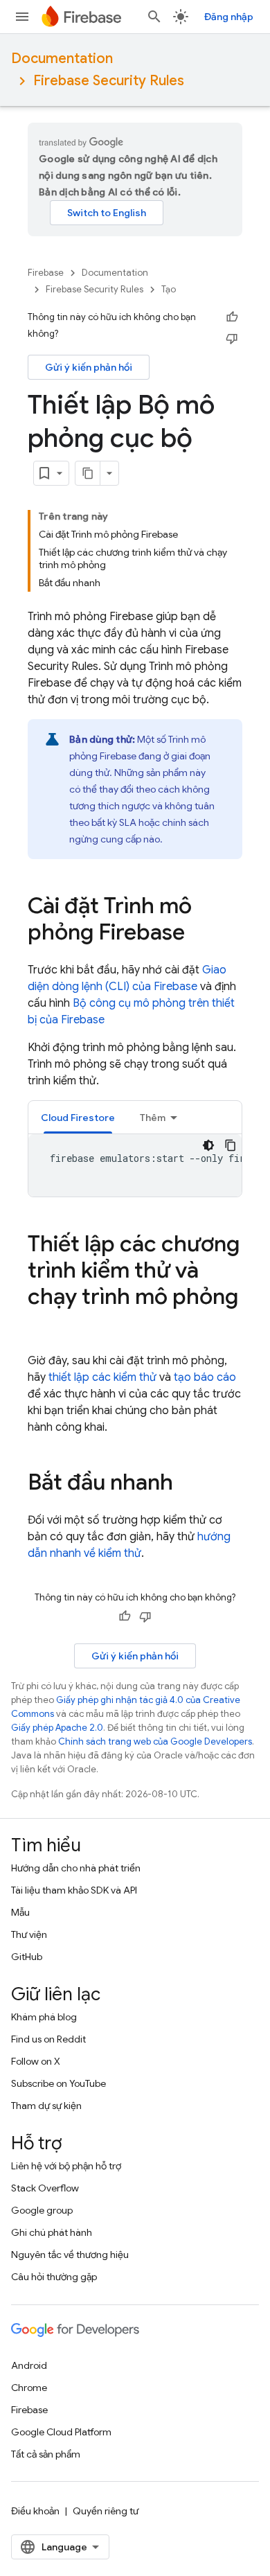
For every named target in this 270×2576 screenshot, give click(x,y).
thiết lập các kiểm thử (102, 1377)
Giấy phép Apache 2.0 (57, 1728)
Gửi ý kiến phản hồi (89, 367)
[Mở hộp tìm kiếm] (154, 17)
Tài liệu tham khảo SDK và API (74, 1890)
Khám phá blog (44, 2017)
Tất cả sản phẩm (46, 2454)
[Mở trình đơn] (22, 17)
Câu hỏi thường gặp (54, 2277)
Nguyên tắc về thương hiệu (70, 2255)
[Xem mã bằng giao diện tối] (208, 1145)
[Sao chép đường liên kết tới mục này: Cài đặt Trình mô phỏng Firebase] (199, 934)
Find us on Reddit (48, 2039)
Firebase (46, 273)
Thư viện (29, 1934)
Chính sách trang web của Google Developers (155, 1741)
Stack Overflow (45, 2188)
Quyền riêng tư (106, 2511)
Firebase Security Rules (109, 81)
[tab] (78, 1117)
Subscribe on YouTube (58, 2083)
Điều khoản (35, 2511)
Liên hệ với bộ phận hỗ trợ (66, 2166)
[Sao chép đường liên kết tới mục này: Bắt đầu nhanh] (187, 1484)
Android (29, 2365)
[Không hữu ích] (232, 338)
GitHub (27, 1957)
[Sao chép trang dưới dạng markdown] (88, 473)
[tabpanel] (135, 1165)
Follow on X (36, 2061)
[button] (78, 1117)
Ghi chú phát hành (52, 2232)
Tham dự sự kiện (46, 2106)
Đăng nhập (229, 17)
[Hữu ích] (232, 317)
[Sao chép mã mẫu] (231, 1145)
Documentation (62, 59)
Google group (42, 2210)
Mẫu (20, 1912)
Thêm (153, 1118)
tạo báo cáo (205, 1377)
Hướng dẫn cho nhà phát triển (76, 1868)
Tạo (169, 289)
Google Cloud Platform (61, 2432)
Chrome (29, 2388)
